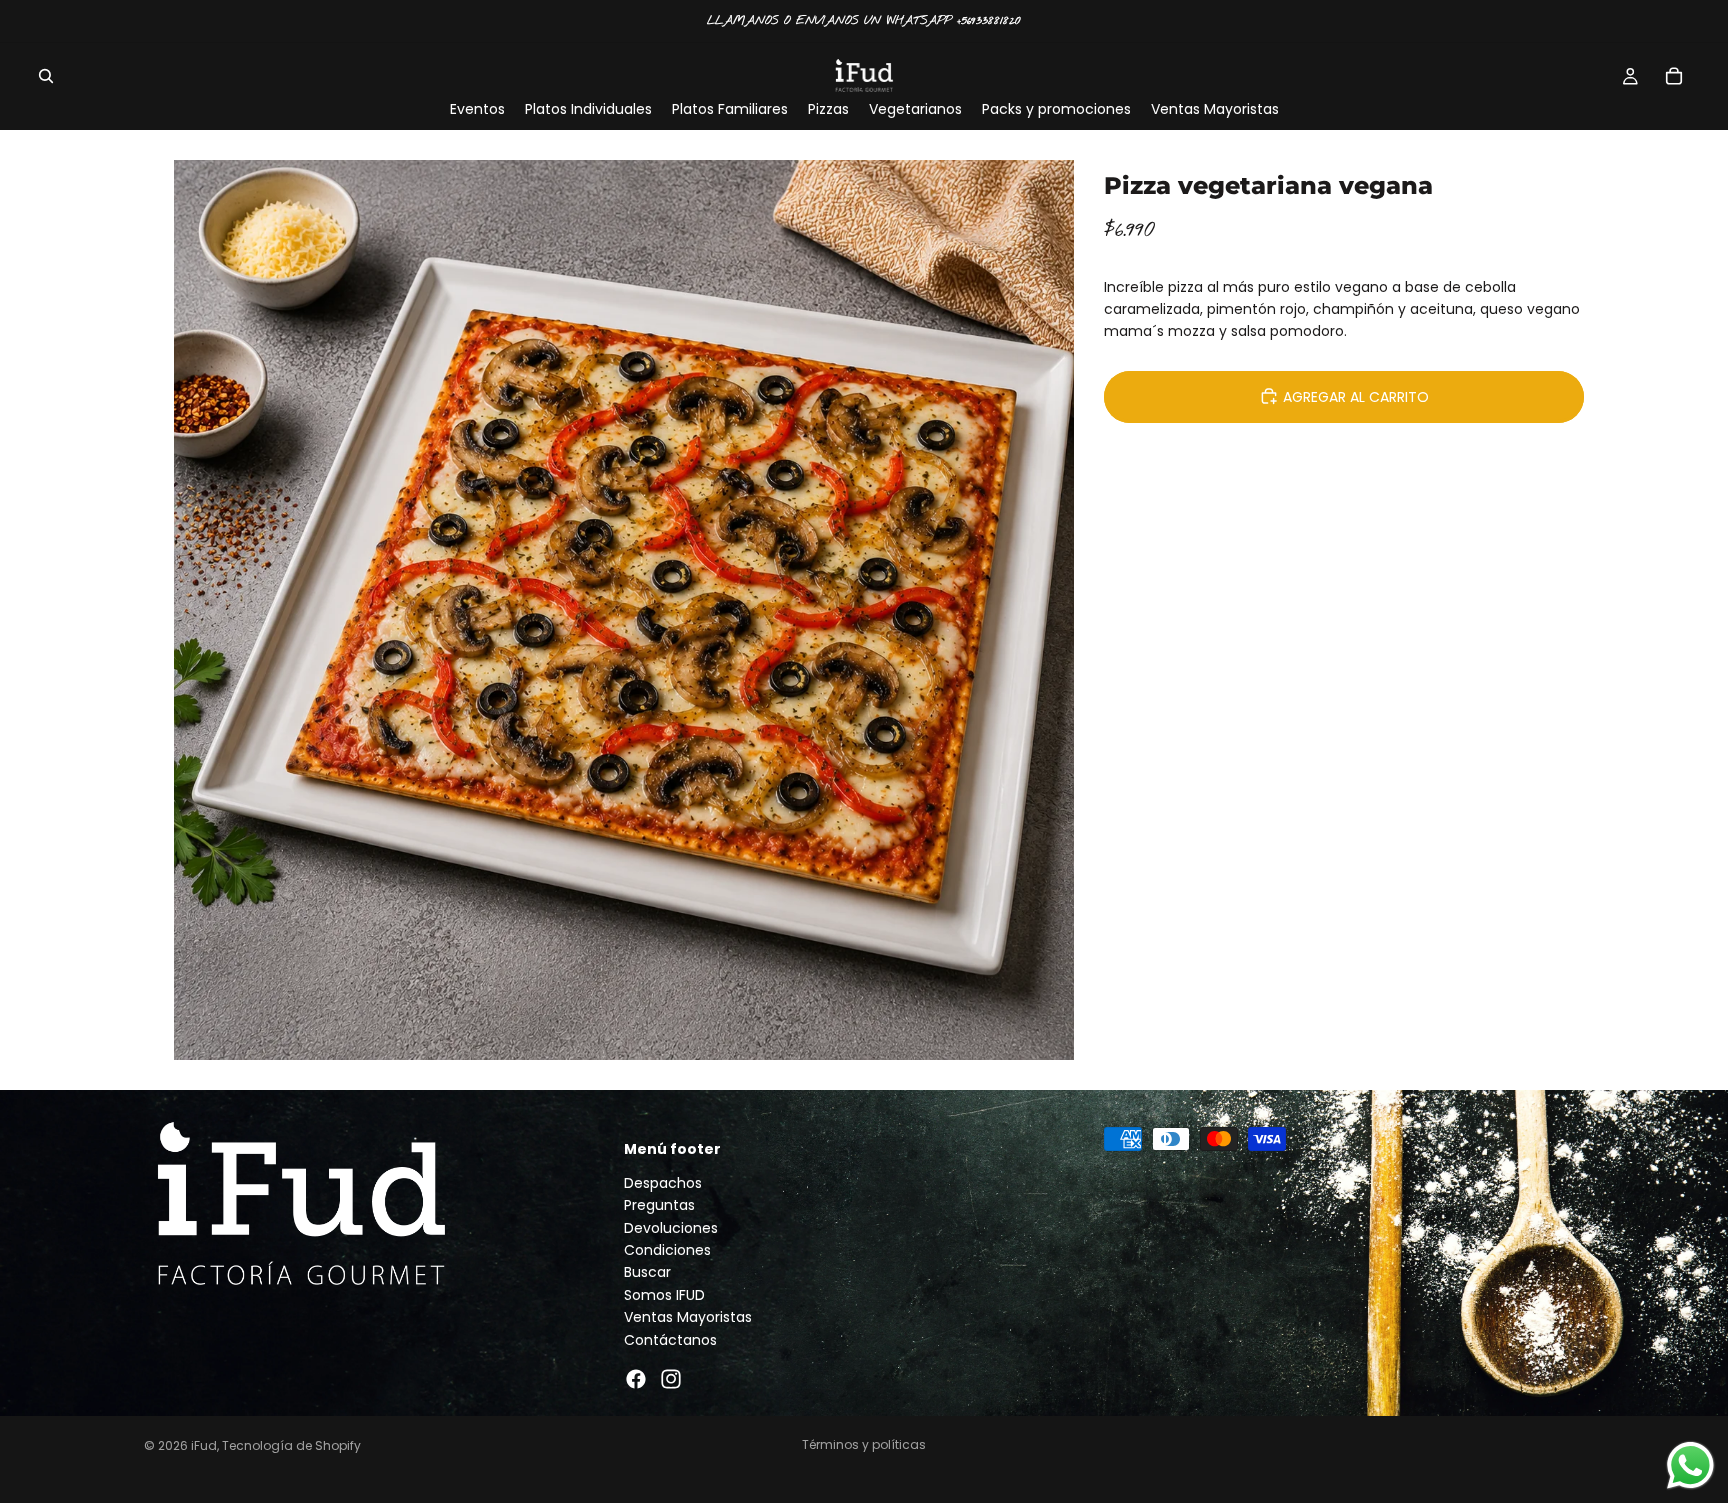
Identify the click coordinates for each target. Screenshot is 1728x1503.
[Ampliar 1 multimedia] (624, 610)
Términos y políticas (864, 1444)
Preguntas (659, 1205)
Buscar (647, 1272)
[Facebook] (636, 1379)
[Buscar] (46, 76)
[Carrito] (1674, 76)
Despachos (663, 1183)
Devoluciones (671, 1227)
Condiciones (667, 1250)
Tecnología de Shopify (291, 1445)
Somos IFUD (664, 1295)
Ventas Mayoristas (688, 1317)
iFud (204, 1445)
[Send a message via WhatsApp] (1690, 1465)
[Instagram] (671, 1379)
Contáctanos (670, 1339)
